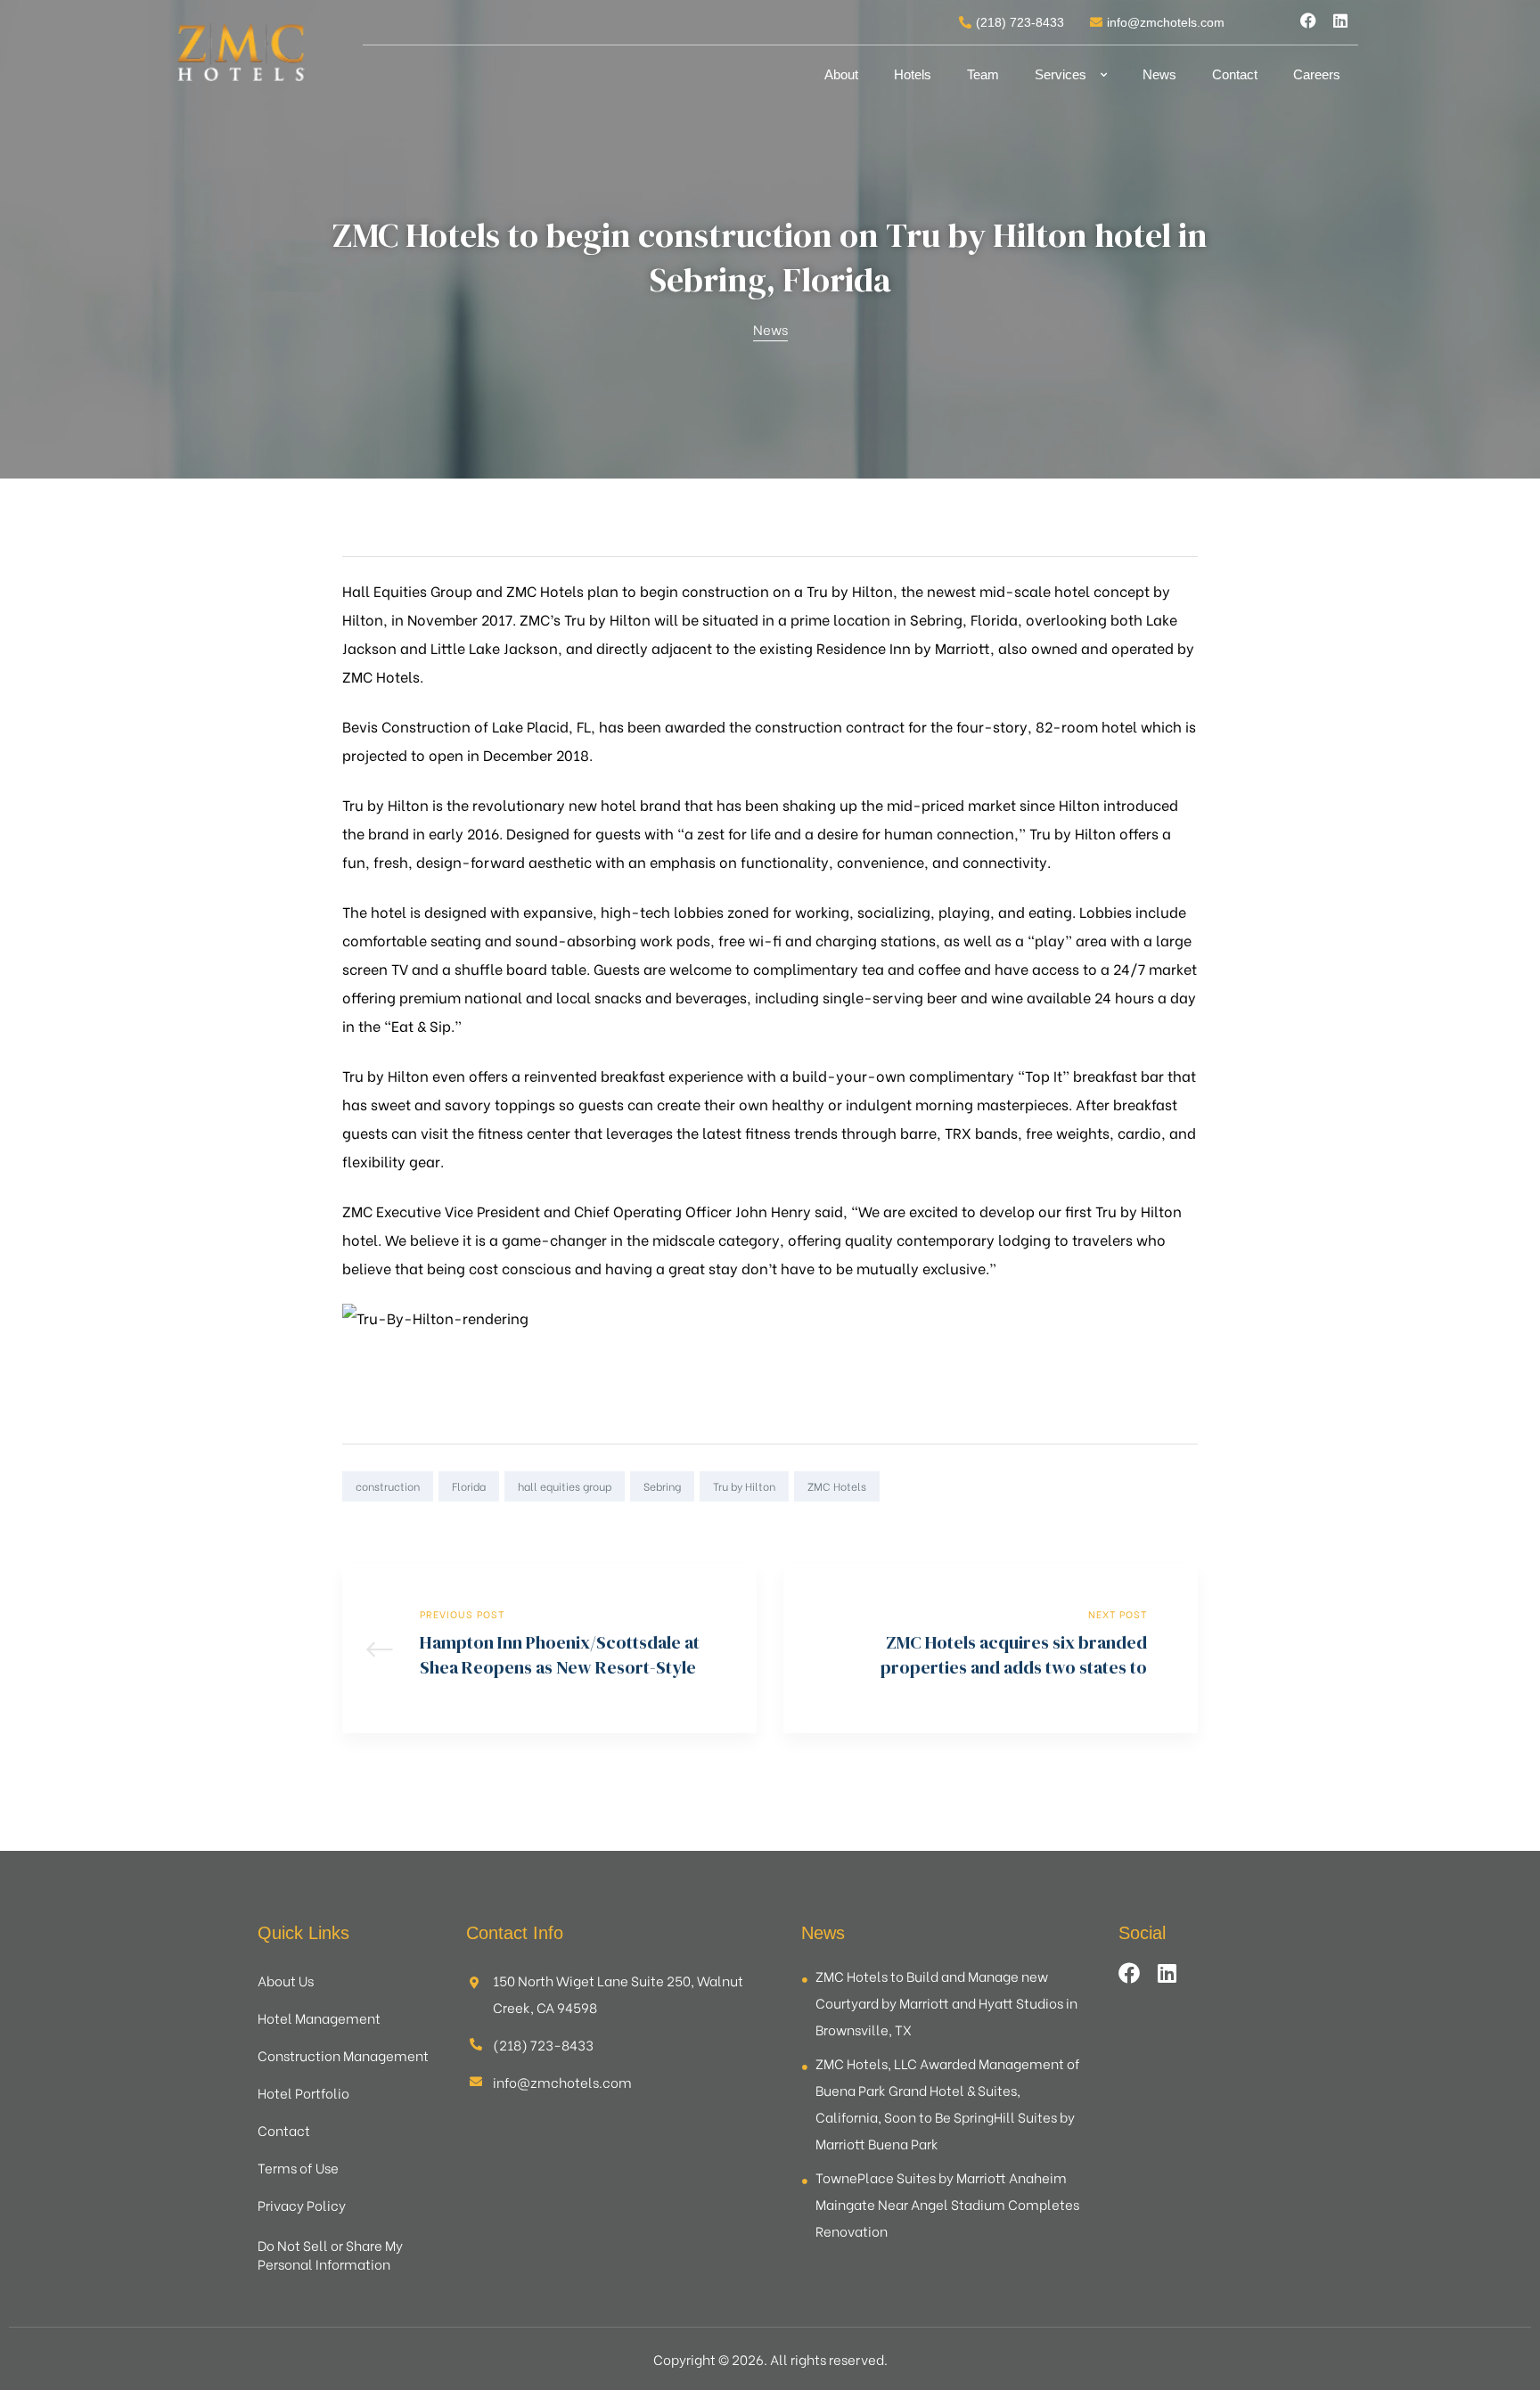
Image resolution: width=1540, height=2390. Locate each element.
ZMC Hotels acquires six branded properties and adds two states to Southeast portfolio (991, 1648)
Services (1061, 74)
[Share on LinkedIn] (1135, 1486)
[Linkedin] (1340, 20)
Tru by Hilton (744, 1486)
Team (983, 74)
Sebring (662, 1486)
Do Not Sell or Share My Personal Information (330, 2254)
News (1159, 74)
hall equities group (565, 1486)
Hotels (913, 74)
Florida (469, 1486)
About (841, 74)
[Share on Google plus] (1160, 1486)
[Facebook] (1308, 20)
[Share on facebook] (1083, 1486)
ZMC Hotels (837, 1486)
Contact (1235, 74)
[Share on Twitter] (1109, 1486)
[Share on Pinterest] (1186, 1486)
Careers (1317, 74)
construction (388, 1486)
